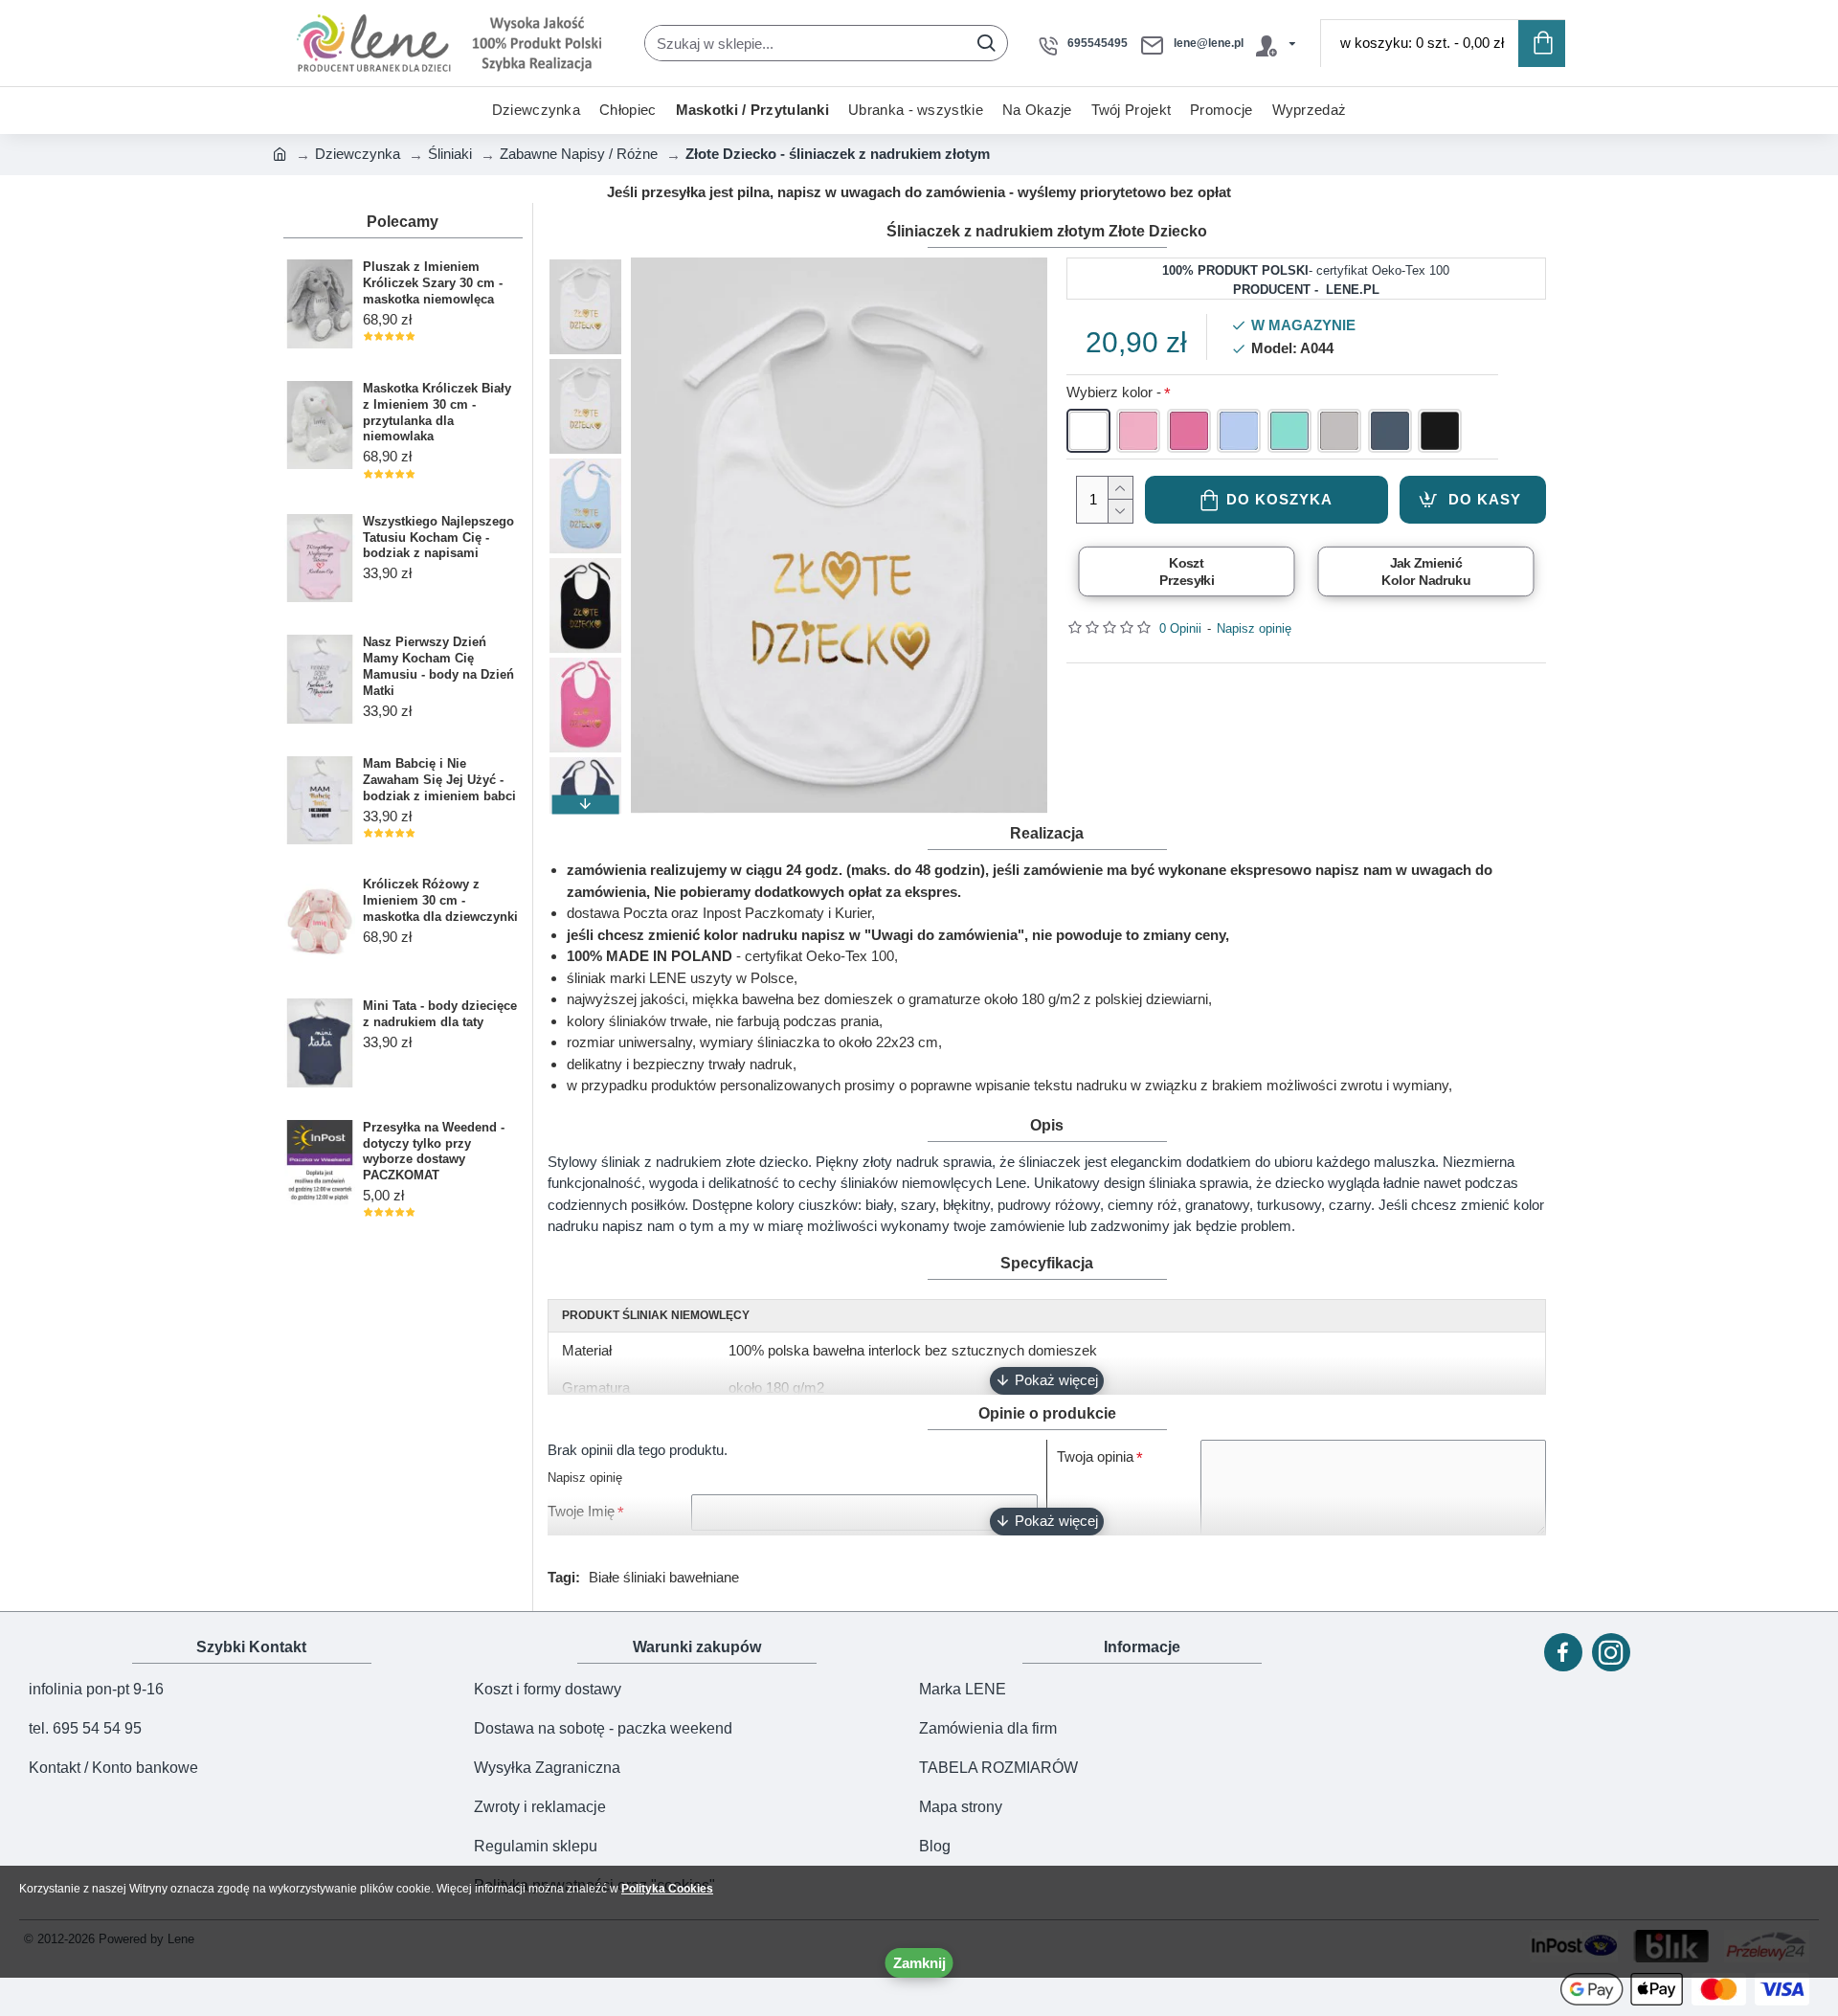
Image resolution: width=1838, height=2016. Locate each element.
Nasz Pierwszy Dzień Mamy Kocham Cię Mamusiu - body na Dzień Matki (438, 666)
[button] (585, 267)
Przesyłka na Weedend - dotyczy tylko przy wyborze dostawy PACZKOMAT (434, 1152)
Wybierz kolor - (1114, 392)
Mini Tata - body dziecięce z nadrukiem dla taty (440, 1014)
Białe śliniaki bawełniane (664, 1577)
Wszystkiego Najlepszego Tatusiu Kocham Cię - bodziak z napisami (438, 538)
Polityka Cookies (667, 1889)
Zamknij (919, 1963)
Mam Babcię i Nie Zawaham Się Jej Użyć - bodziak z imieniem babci (439, 780)
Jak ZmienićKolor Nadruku (1426, 571)
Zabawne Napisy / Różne (579, 154)
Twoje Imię (581, 1511)
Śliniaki (450, 154)
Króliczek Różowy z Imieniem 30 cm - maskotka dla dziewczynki (440, 900)
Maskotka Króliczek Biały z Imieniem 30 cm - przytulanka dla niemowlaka (437, 413)
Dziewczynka (358, 154)
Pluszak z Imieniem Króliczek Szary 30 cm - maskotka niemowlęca (433, 283)
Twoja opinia (1095, 1456)
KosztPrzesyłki (1186, 571)
